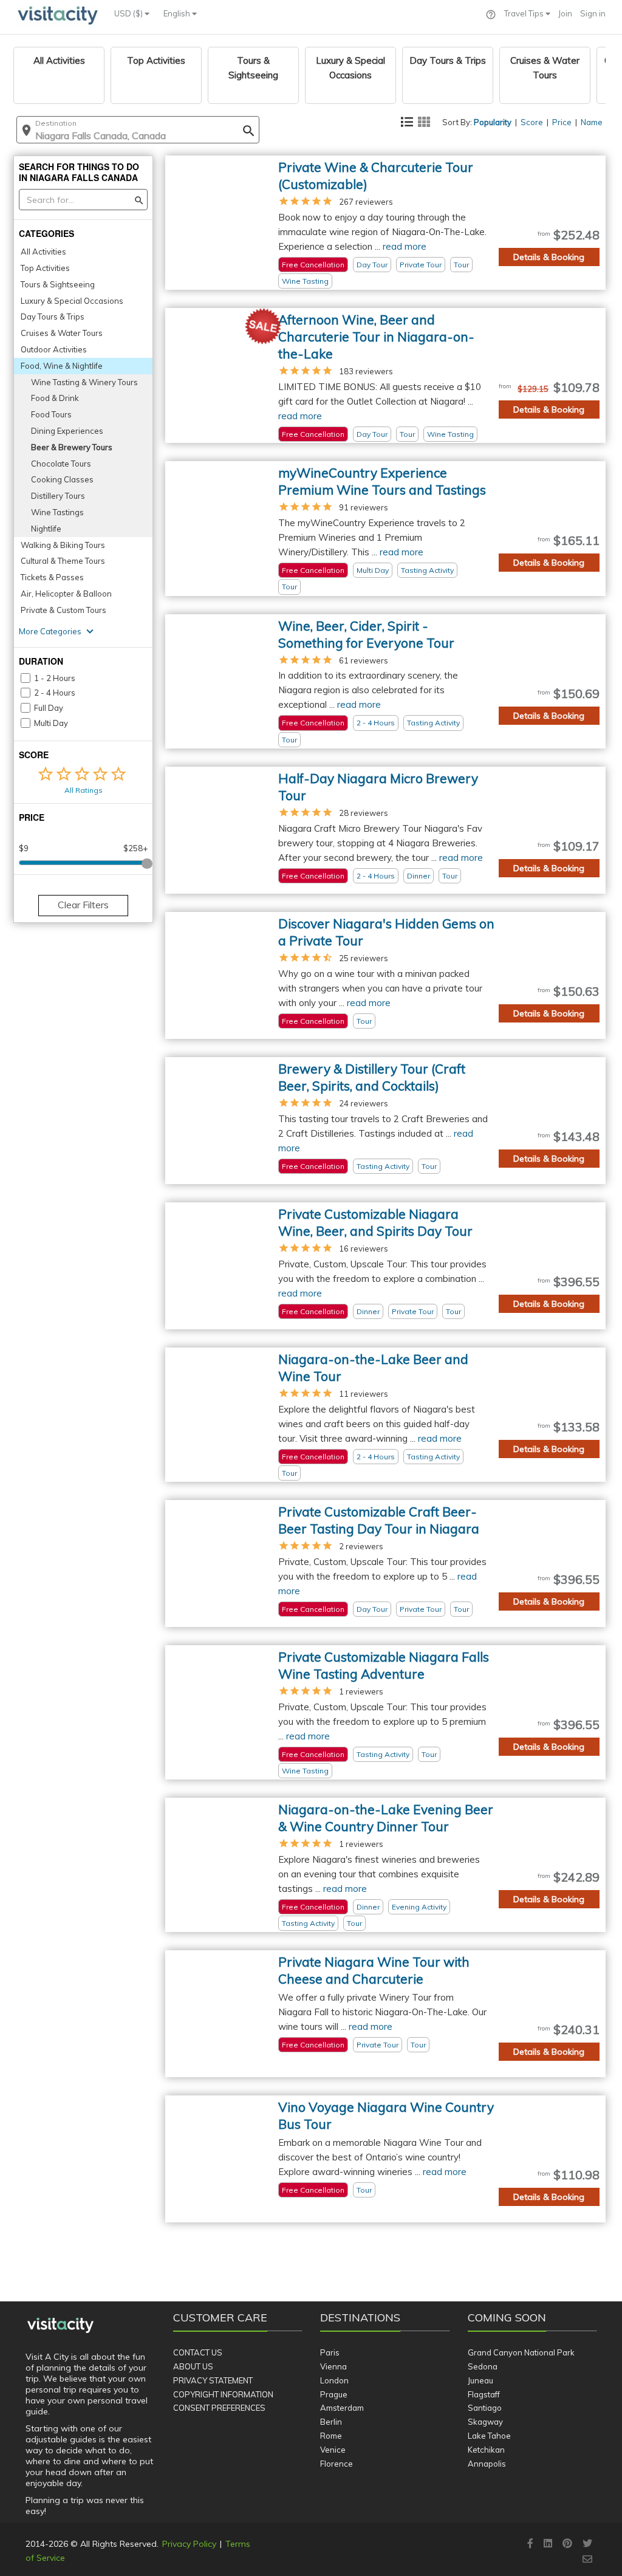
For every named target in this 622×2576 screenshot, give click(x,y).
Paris (330, 2352)
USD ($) (129, 13)
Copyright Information (223, 2394)
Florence (337, 2464)
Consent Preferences (219, 2408)
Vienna (333, 2366)
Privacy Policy (189, 2544)
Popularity (493, 122)
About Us (193, 2366)
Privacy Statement (213, 2380)
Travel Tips (525, 13)
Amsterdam (342, 2408)
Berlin (331, 2422)
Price (562, 122)
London (334, 2380)
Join (565, 13)
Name (592, 122)
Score (532, 122)
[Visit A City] (60, 2326)
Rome (331, 2436)
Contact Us (198, 2352)
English (178, 13)
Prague (334, 2394)
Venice (333, 2450)
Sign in (593, 13)
